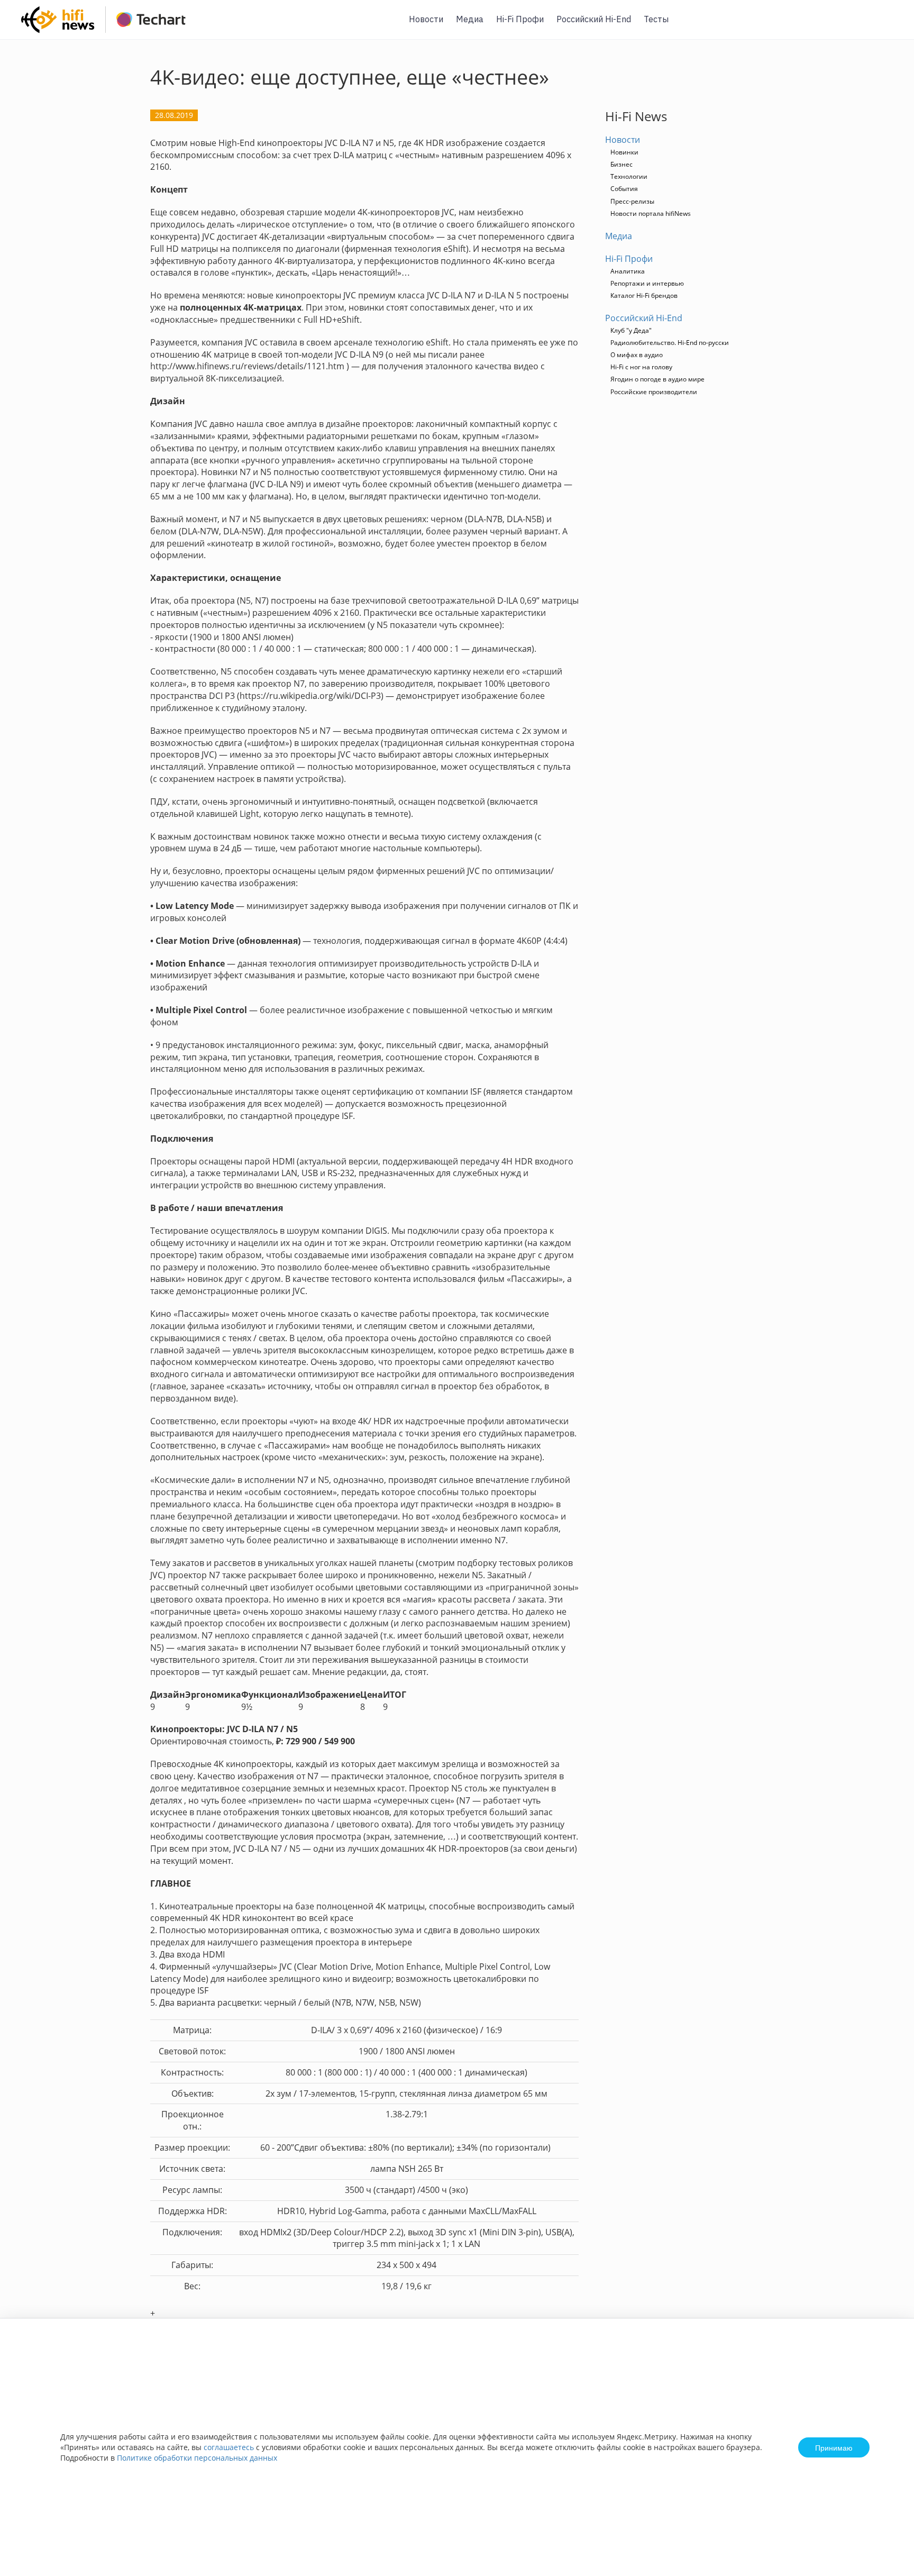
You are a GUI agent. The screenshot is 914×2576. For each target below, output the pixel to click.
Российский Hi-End (594, 19)
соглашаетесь (229, 2447)
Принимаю (834, 2447)
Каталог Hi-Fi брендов (644, 295)
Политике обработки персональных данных (197, 2458)
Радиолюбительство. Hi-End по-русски (670, 343)
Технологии (629, 176)
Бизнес (621, 164)
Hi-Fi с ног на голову (641, 367)
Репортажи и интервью (647, 283)
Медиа (470, 19)
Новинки (624, 152)
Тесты (656, 19)
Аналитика (628, 271)
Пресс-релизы (632, 201)
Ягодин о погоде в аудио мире (657, 379)
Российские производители (654, 392)
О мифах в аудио (637, 355)
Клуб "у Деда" (631, 330)
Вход (890, 26)
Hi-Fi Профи (520, 19)
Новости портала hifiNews (651, 213)
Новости (426, 19)
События (624, 189)
